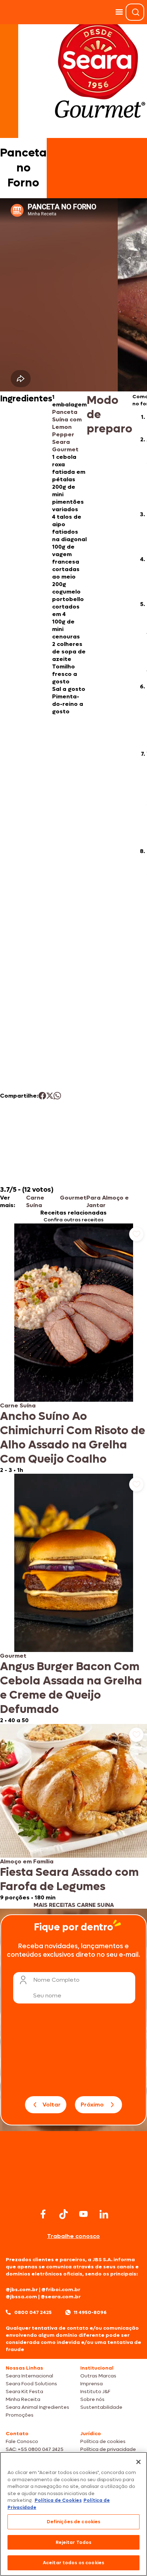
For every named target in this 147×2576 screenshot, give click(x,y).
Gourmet (73, 1198)
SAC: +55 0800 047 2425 (35, 2449)
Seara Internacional (29, 2376)
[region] (73, 2514)
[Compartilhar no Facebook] (42, 1096)
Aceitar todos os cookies (73, 2563)
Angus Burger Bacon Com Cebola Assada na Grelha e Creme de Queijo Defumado (71, 1688)
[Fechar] (138, 2462)
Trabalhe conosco (73, 2236)
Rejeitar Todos (74, 2542)
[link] (73, 1349)
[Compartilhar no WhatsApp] (57, 1096)
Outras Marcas (98, 2376)
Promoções (20, 2415)
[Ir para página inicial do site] (73, 2193)
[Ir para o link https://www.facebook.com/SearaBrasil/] (43, 2214)
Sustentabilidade (101, 2407)
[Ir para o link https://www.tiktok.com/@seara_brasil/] (64, 2214)
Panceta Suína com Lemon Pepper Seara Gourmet (67, 431)
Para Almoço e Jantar (108, 1201)
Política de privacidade (108, 2449)
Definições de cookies (74, 2522)
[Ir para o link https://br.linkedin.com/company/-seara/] (104, 2214)
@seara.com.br (61, 2297)
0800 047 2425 (33, 2312)
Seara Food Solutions (31, 2384)
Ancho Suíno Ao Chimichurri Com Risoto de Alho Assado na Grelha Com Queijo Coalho (73, 1438)
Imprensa (92, 2384)
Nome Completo (56, 1980)
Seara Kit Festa (24, 2392)
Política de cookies (103, 2441)
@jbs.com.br (22, 2290)
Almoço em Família (27, 1861)
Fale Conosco (22, 2441)
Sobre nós (92, 2399)
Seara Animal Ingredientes (37, 2407)
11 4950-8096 (90, 2312)
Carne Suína (35, 1201)
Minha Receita (23, 2399)
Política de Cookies (58, 2500)
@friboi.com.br (61, 2290)
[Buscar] (136, 12)
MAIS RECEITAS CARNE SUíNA (74, 1905)
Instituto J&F (95, 2392)
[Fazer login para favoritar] (136, 1234)
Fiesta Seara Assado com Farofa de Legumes (69, 1879)
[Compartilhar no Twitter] (50, 1096)
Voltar (52, 2105)
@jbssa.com (21, 2297)
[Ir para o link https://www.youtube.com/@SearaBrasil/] (83, 2214)
